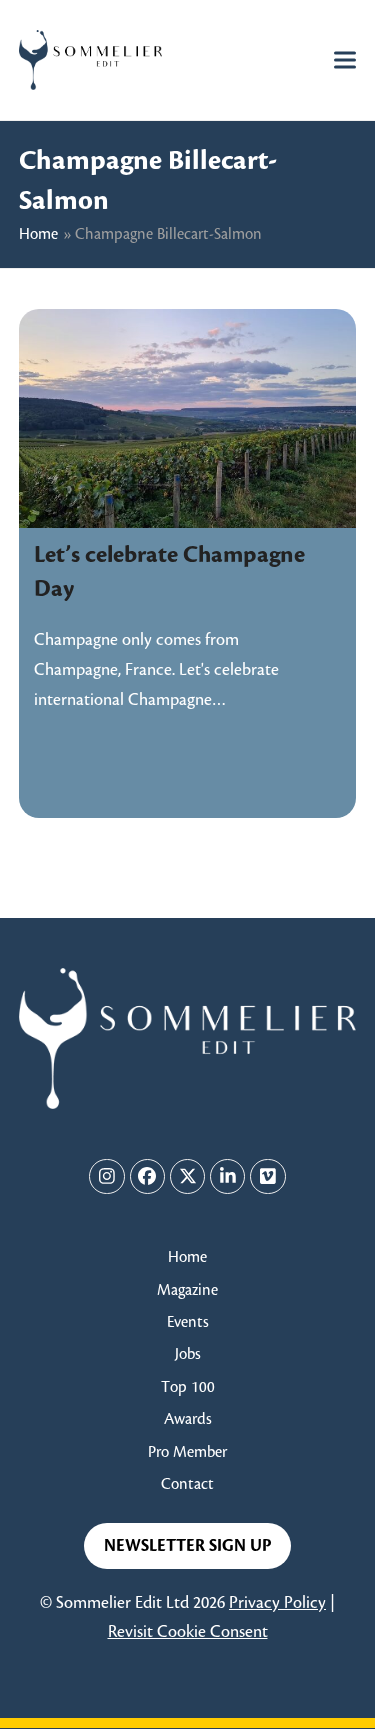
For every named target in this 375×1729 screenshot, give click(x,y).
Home (38, 234)
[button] (345, 59)
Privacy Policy (277, 1603)
